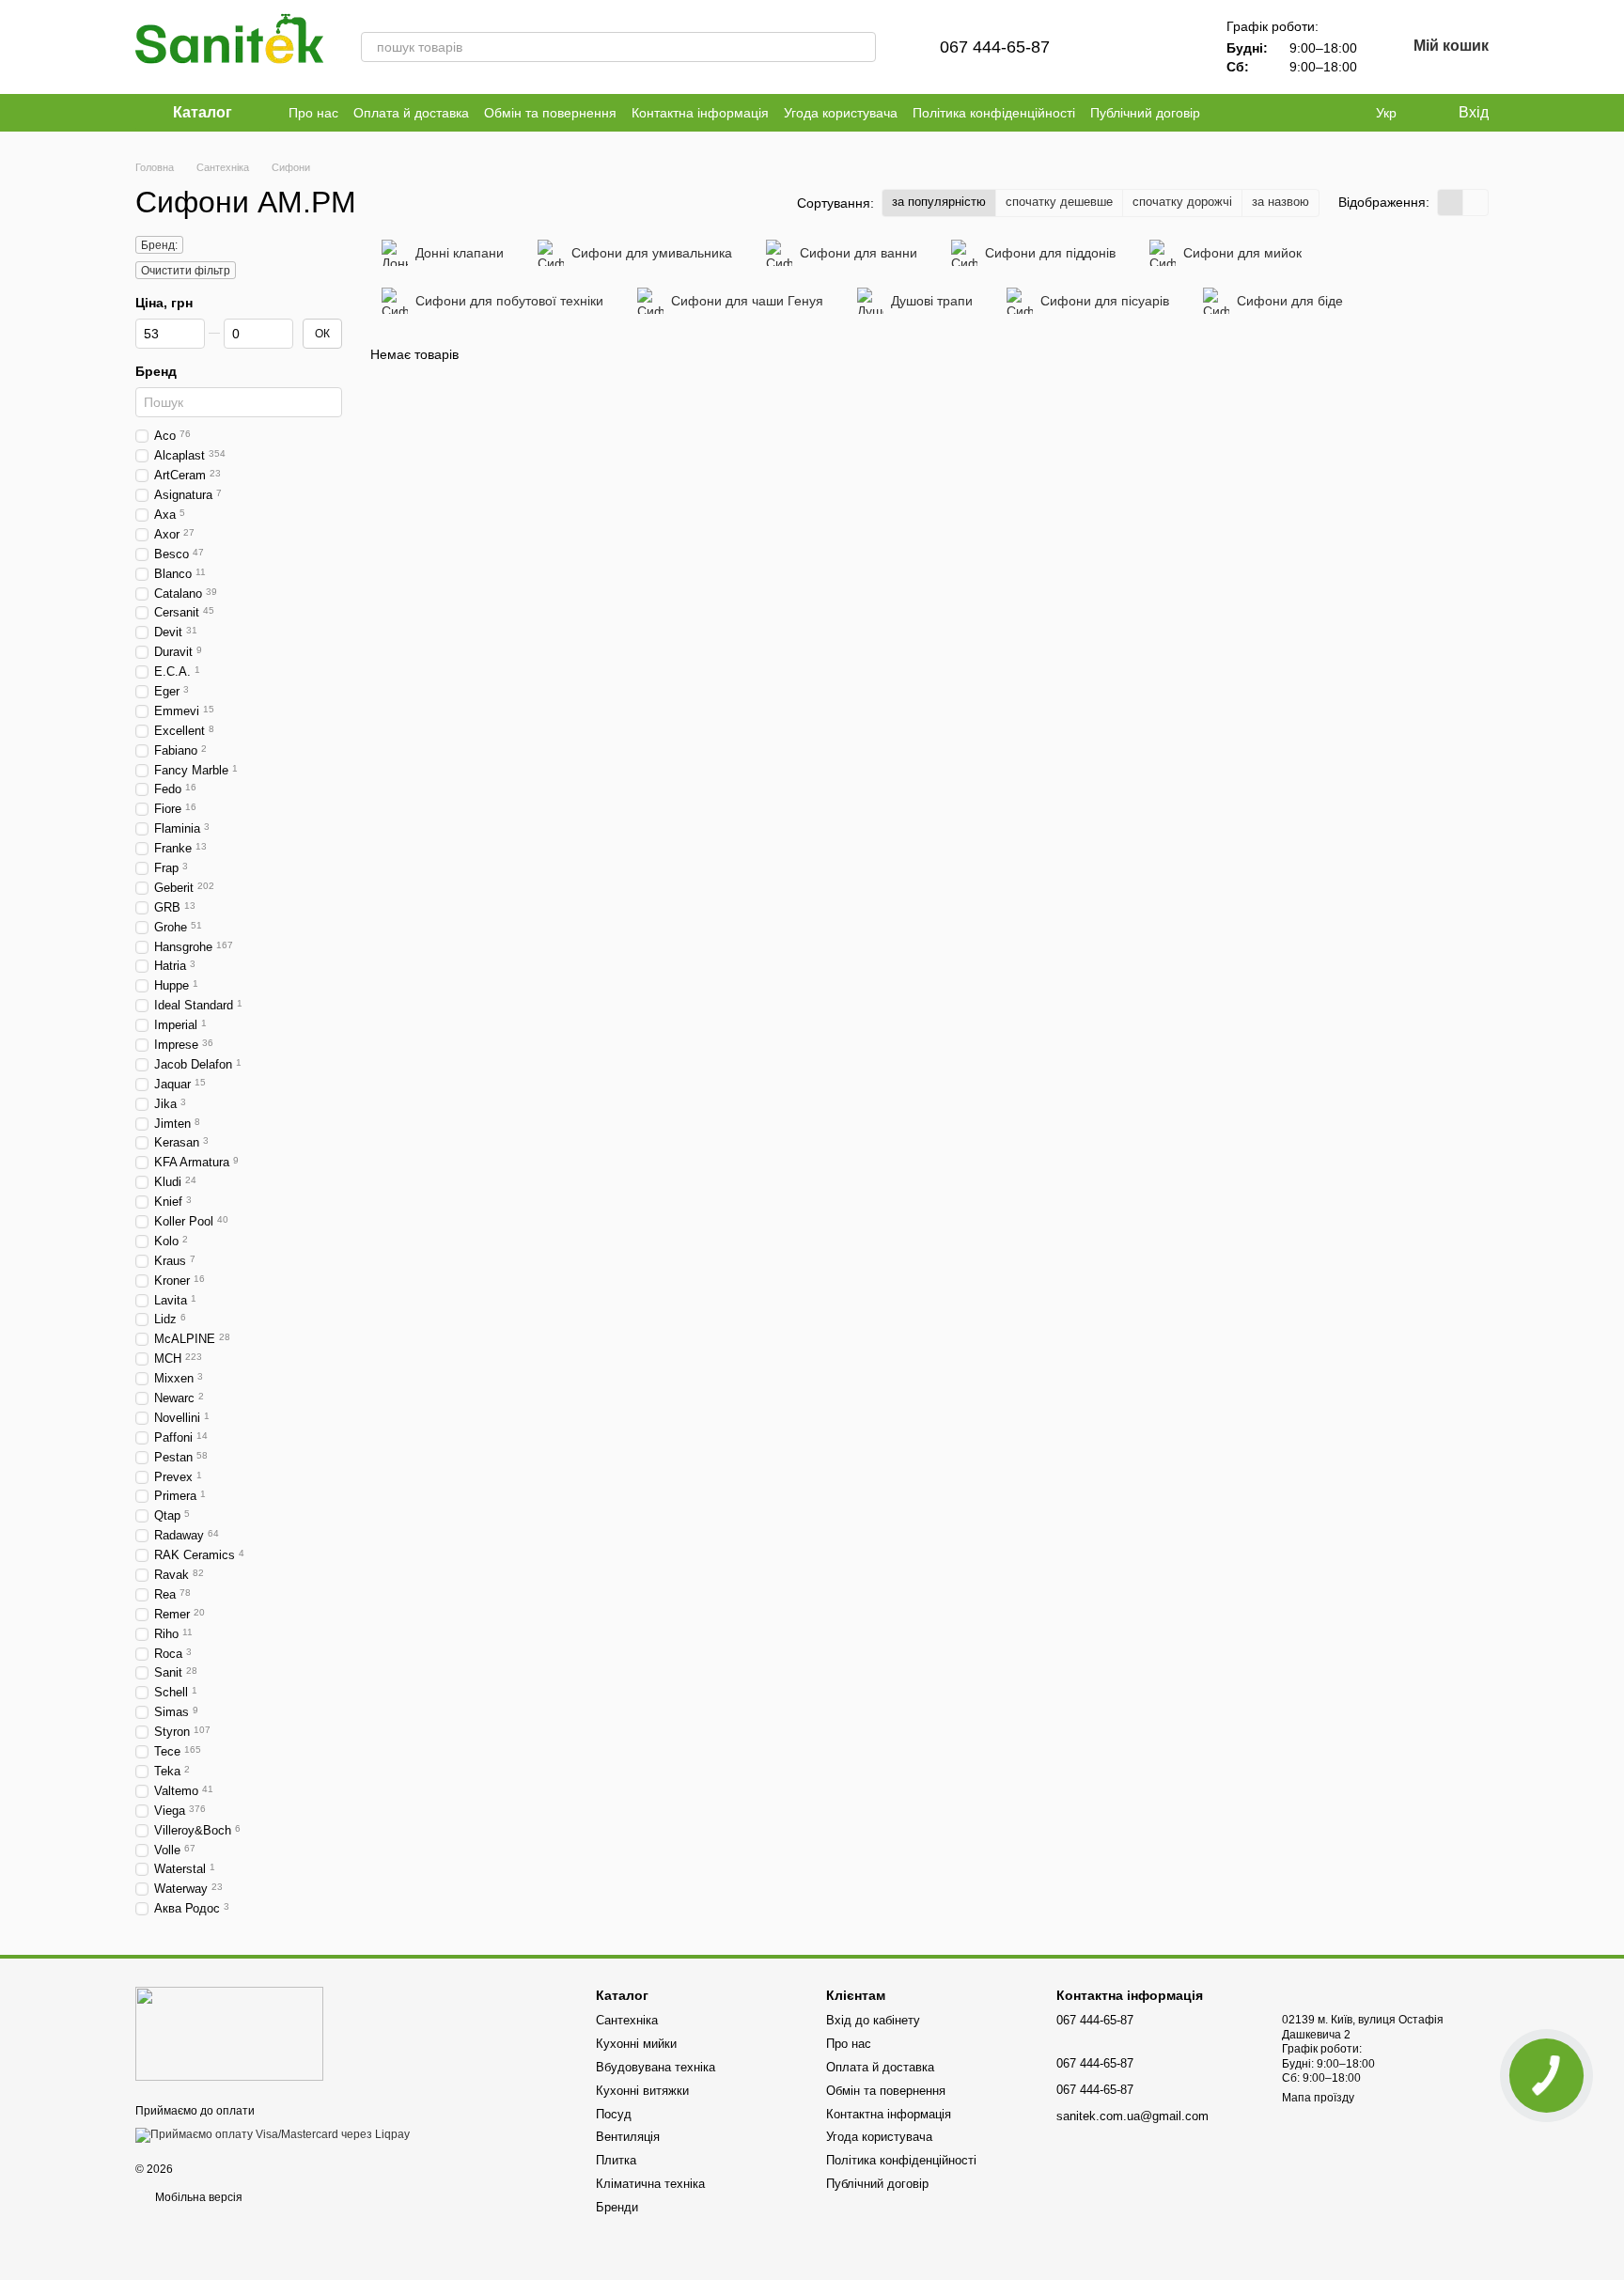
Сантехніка (627, 2020)
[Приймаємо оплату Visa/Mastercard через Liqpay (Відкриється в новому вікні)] (273, 2135)
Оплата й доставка (411, 113)
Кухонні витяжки (642, 2091)
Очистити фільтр (186, 271)
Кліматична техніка (650, 2184)
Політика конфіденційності (994, 113)
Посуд (614, 2114)
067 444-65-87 (995, 47)
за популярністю (939, 202)
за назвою (1280, 202)
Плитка (616, 2160)
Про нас (313, 113)
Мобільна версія (197, 2197)
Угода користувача (841, 113)
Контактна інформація (700, 113)
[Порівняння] (1121, 47)
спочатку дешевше (1059, 202)
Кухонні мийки (636, 2044)
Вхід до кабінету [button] (873, 2020)
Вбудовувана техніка (656, 2067)
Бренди (617, 2207)
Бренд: (159, 245)
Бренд (156, 371)
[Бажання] (1170, 47)
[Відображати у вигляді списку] (1476, 203)
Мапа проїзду (1318, 2098)
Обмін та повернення (550, 113)
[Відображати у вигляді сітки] (1451, 203)
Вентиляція (628, 2137)
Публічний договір (1145, 113)
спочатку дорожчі (1182, 202)
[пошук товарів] (861, 47)
